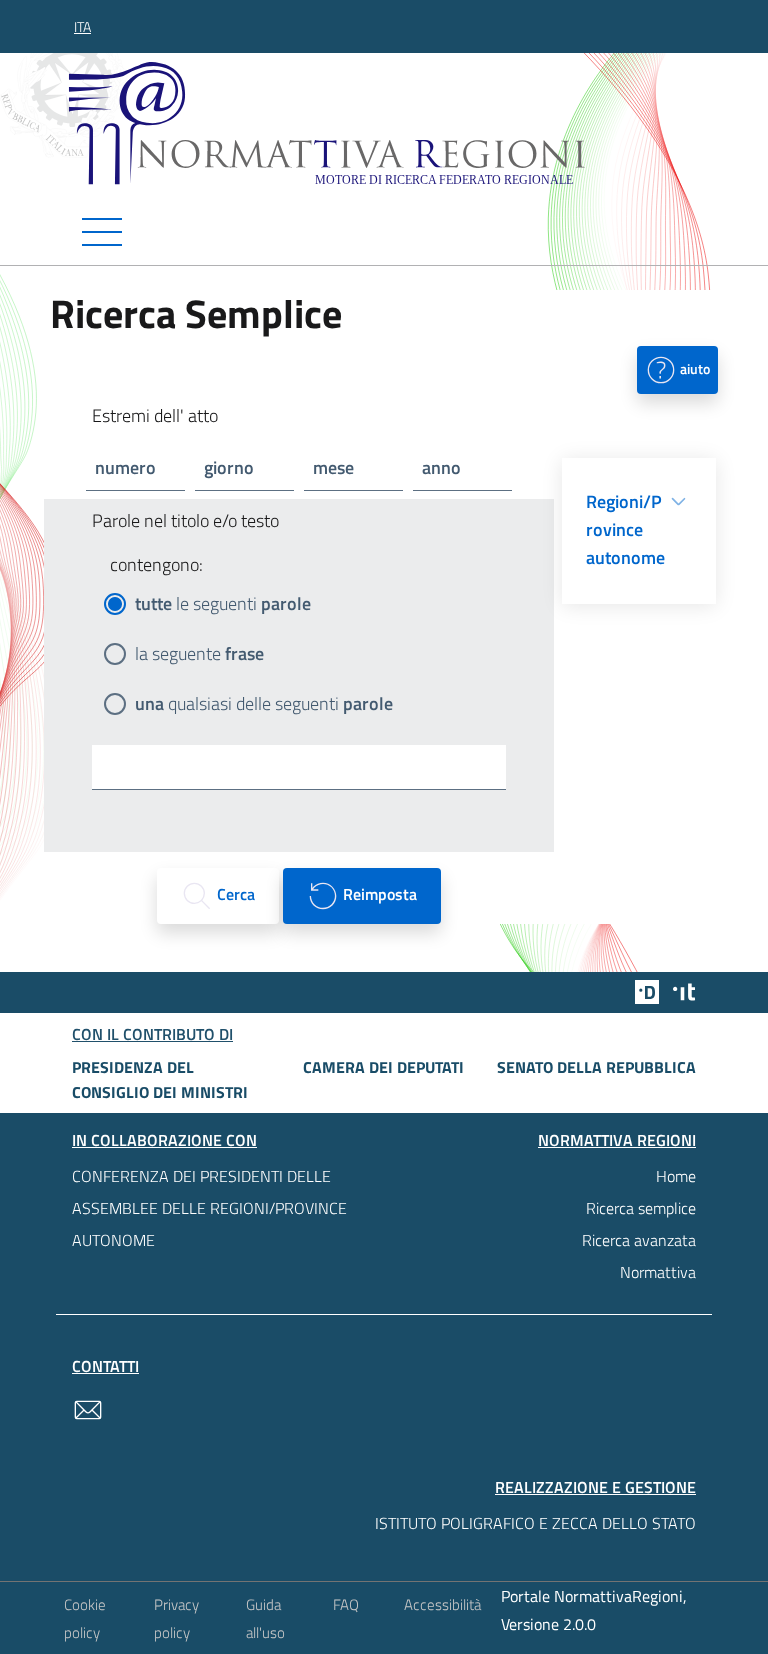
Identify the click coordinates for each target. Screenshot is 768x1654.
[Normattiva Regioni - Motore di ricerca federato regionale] (389, 123)
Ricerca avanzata (639, 1240)
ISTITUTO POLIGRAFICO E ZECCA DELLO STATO (535, 1523)
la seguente (199, 653)
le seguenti (223, 603)
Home (676, 1176)
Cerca (234, 894)
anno (441, 467)
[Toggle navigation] (384, 232)
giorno (229, 467)
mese (333, 467)
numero (125, 467)
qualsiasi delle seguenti (264, 703)
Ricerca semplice (641, 1208)
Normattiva (658, 1272)
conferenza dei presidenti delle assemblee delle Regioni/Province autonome (209, 1208)
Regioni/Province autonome (625, 529)
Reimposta (378, 894)
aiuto (693, 367)
